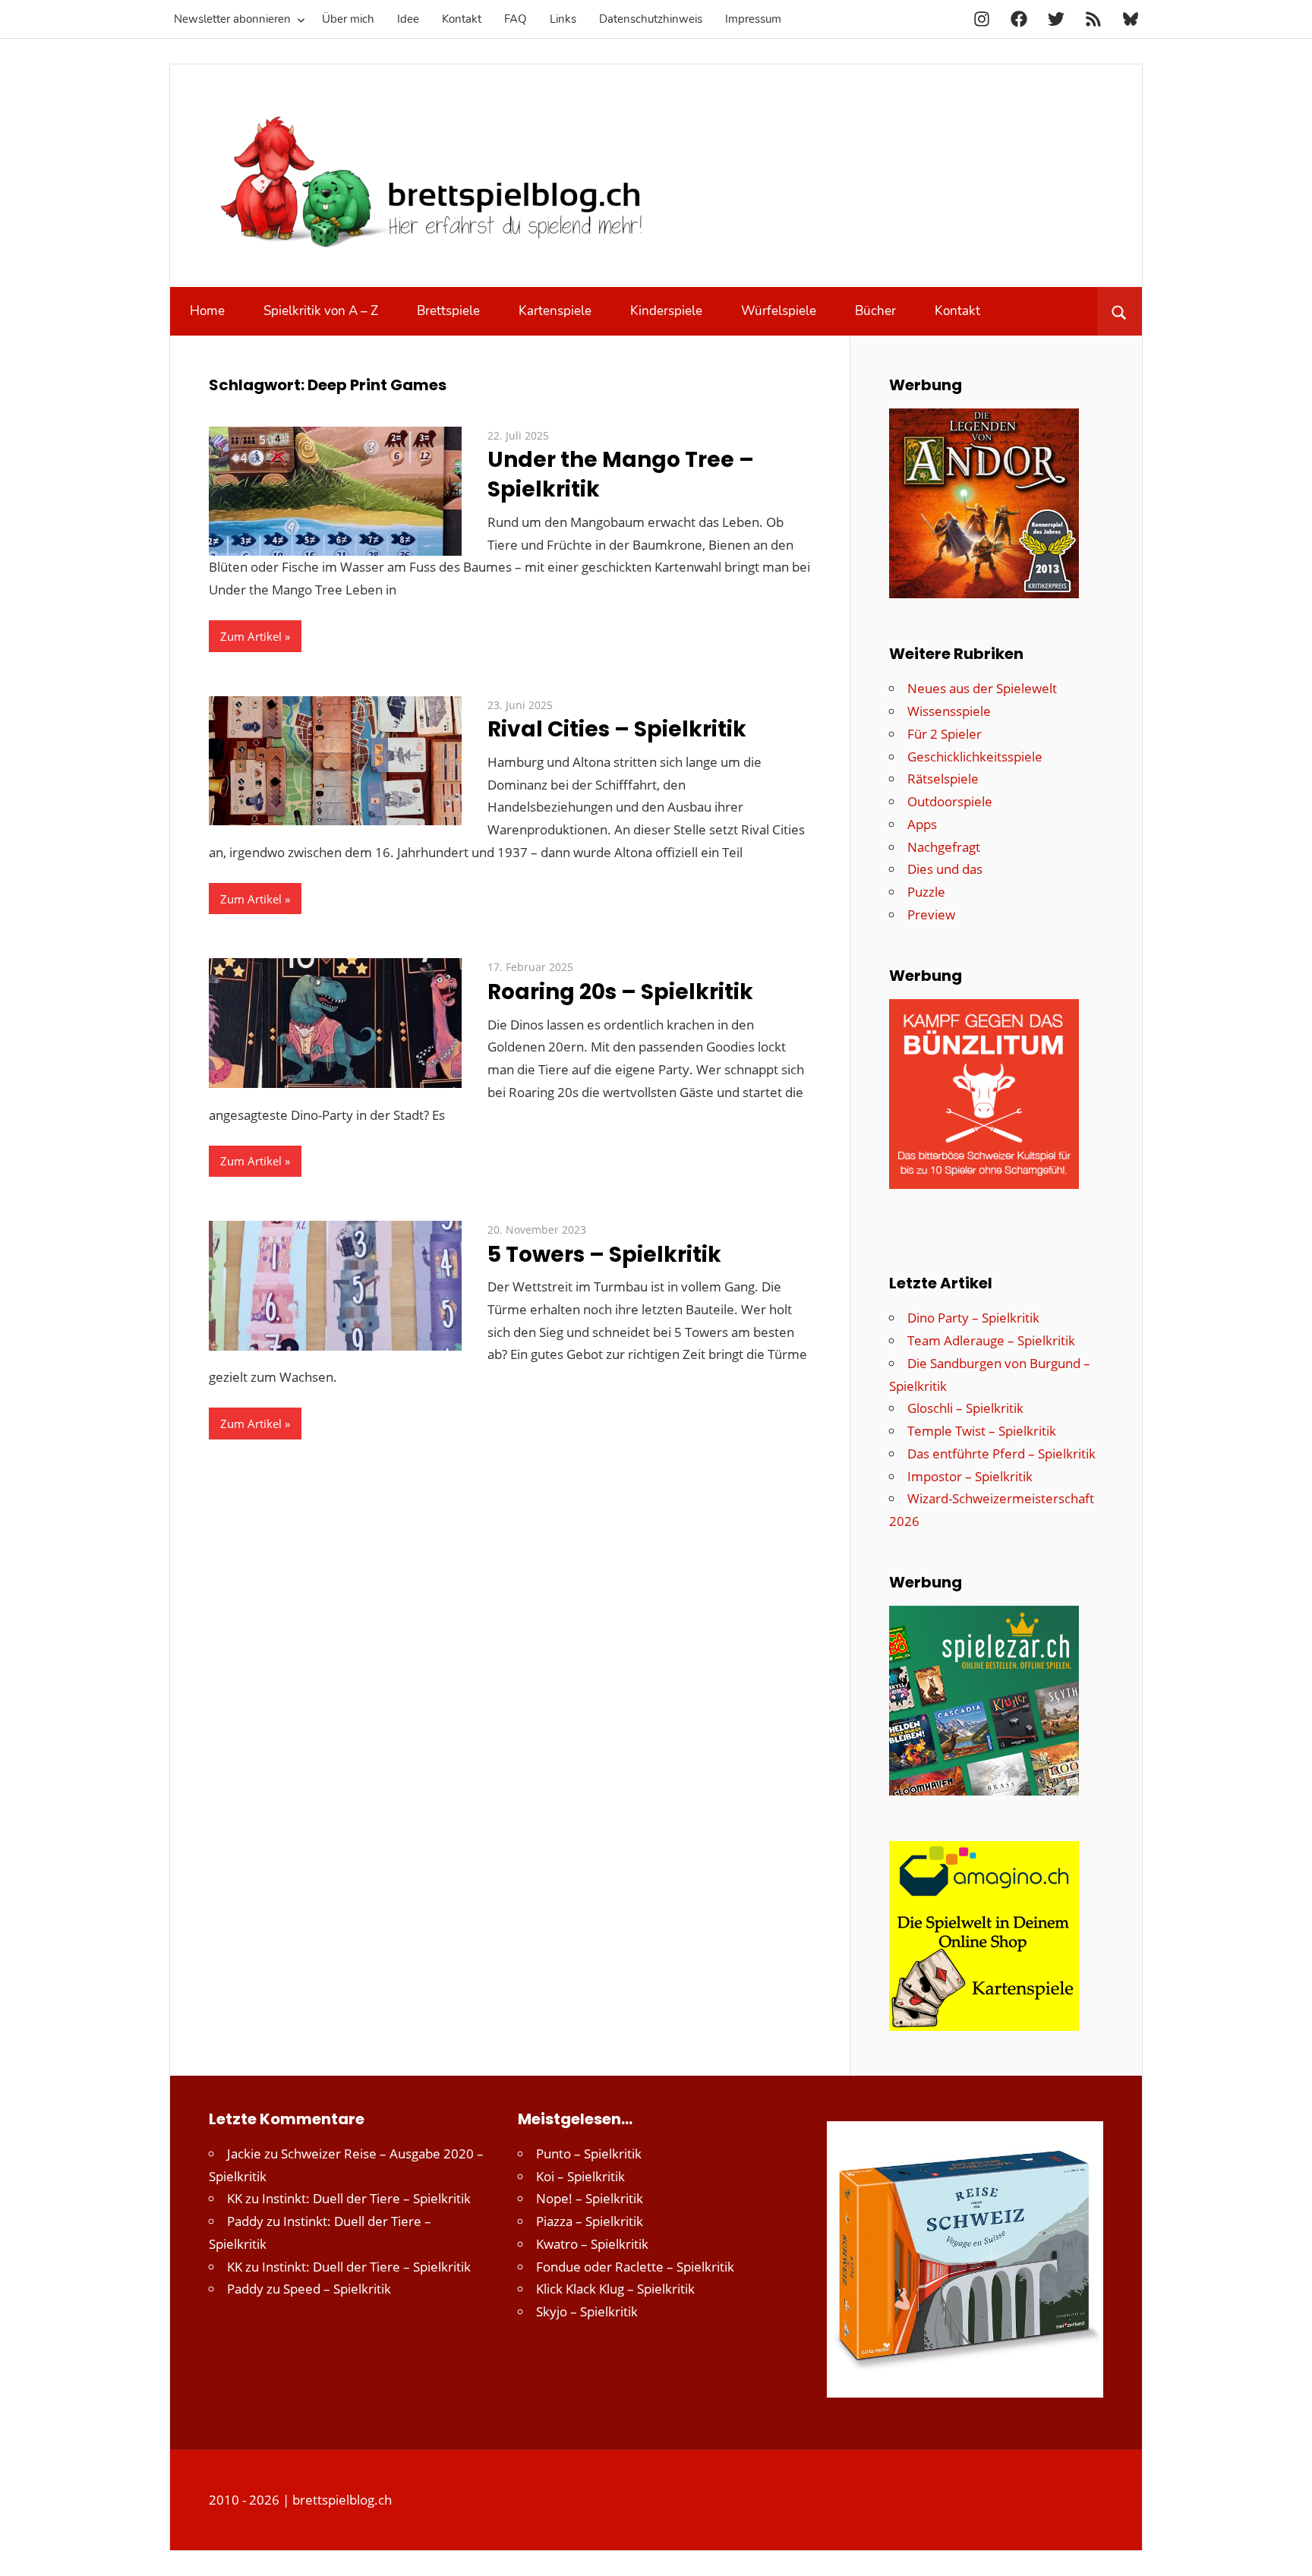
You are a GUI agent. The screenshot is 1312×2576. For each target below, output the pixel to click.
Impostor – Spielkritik (970, 1476)
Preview (931, 914)
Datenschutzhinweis (651, 19)
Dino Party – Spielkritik (973, 1318)
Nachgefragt (944, 847)
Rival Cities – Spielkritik (617, 729)
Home (207, 311)
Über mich (348, 19)
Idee (408, 19)
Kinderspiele (666, 311)
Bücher (875, 311)
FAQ (516, 19)
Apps (922, 824)
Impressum (753, 19)
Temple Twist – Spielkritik (982, 1431)
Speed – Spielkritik (337, 2289)
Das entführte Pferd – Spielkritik (1001, 1454)
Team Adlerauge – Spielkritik (991, 1340)
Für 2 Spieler (945, 734)
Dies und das (945, 869)
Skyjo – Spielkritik (587, 2311)
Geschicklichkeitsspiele (975, 757)
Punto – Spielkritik (589, 2153)
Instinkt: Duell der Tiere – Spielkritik (366, 2198)
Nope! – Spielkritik (590, 2198)
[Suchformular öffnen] (1120, 311)
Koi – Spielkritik (580, 2176)
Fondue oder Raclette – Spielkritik (635, 2267)
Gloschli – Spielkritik (965, 1408)
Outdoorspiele (950, 801)
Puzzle (926, 892)
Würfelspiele (779, 311)
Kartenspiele (555, 311)
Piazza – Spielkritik (590, 2221)
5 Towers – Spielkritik (604, 1255)
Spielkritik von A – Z (321, 311)
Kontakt (462, 19)
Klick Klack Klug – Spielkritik (615, 2289)
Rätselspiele (943, 779)
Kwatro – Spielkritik (592, 2244)
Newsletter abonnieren (232, 19)
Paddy (245, 2221)
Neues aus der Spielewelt (982, 688)
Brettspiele (448, 311)
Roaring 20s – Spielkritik (620, 992)
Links (563, 19)
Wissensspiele (949, 711)
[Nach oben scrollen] (1287, 2551)
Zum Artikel (251, 636)
